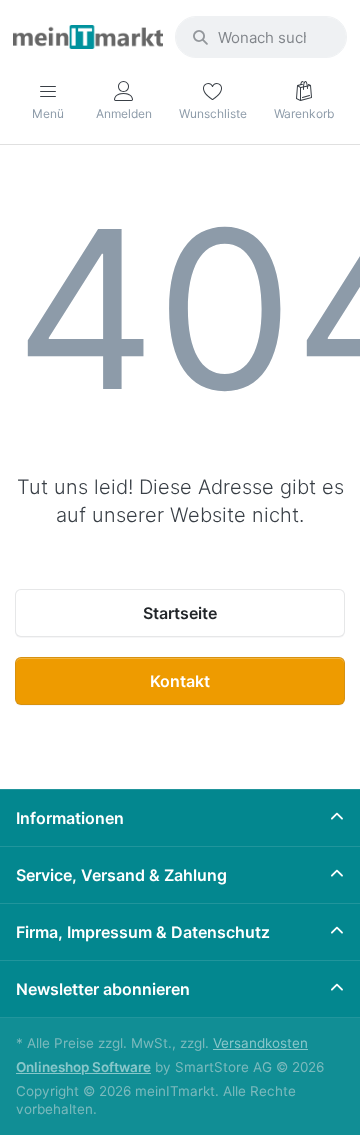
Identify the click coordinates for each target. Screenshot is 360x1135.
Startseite (180, 613)
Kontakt (180, 681)
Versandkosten (260, 1043)
